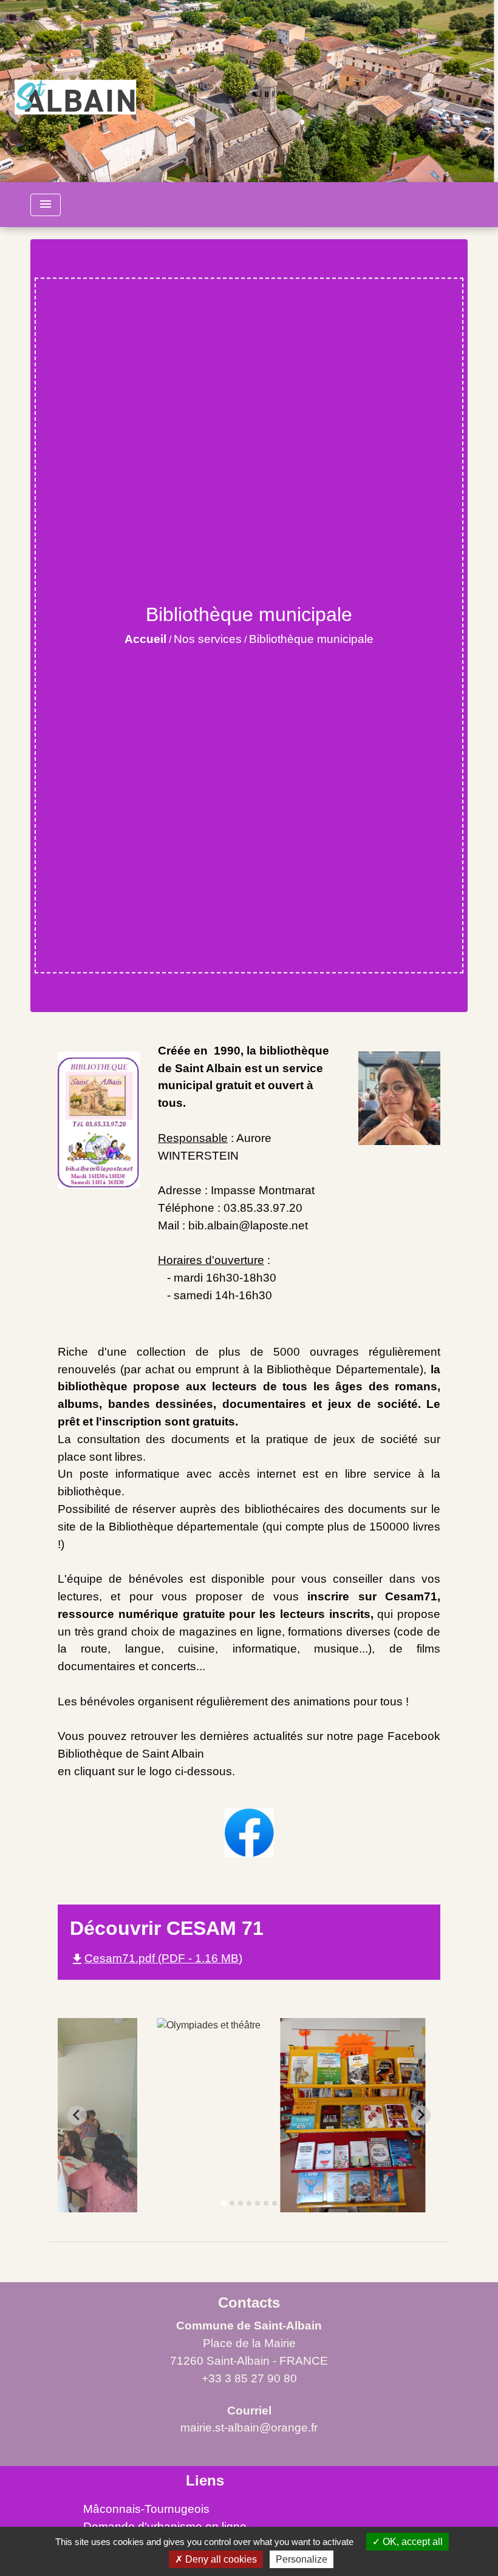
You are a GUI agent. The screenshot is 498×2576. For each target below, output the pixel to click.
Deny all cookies (220, 2559)
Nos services (208, 639)
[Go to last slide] (77, 2115)
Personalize (302, 2559)
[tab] (223, 2203)
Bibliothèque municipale (311, 639)
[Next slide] (421, 2115)
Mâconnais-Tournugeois (146, 2509)
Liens (205, 2480)
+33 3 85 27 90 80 (249, 2378)
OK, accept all (411, 2542)
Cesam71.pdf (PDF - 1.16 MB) (156, 1958)
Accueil (145, 639)
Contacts (249, 2302)
